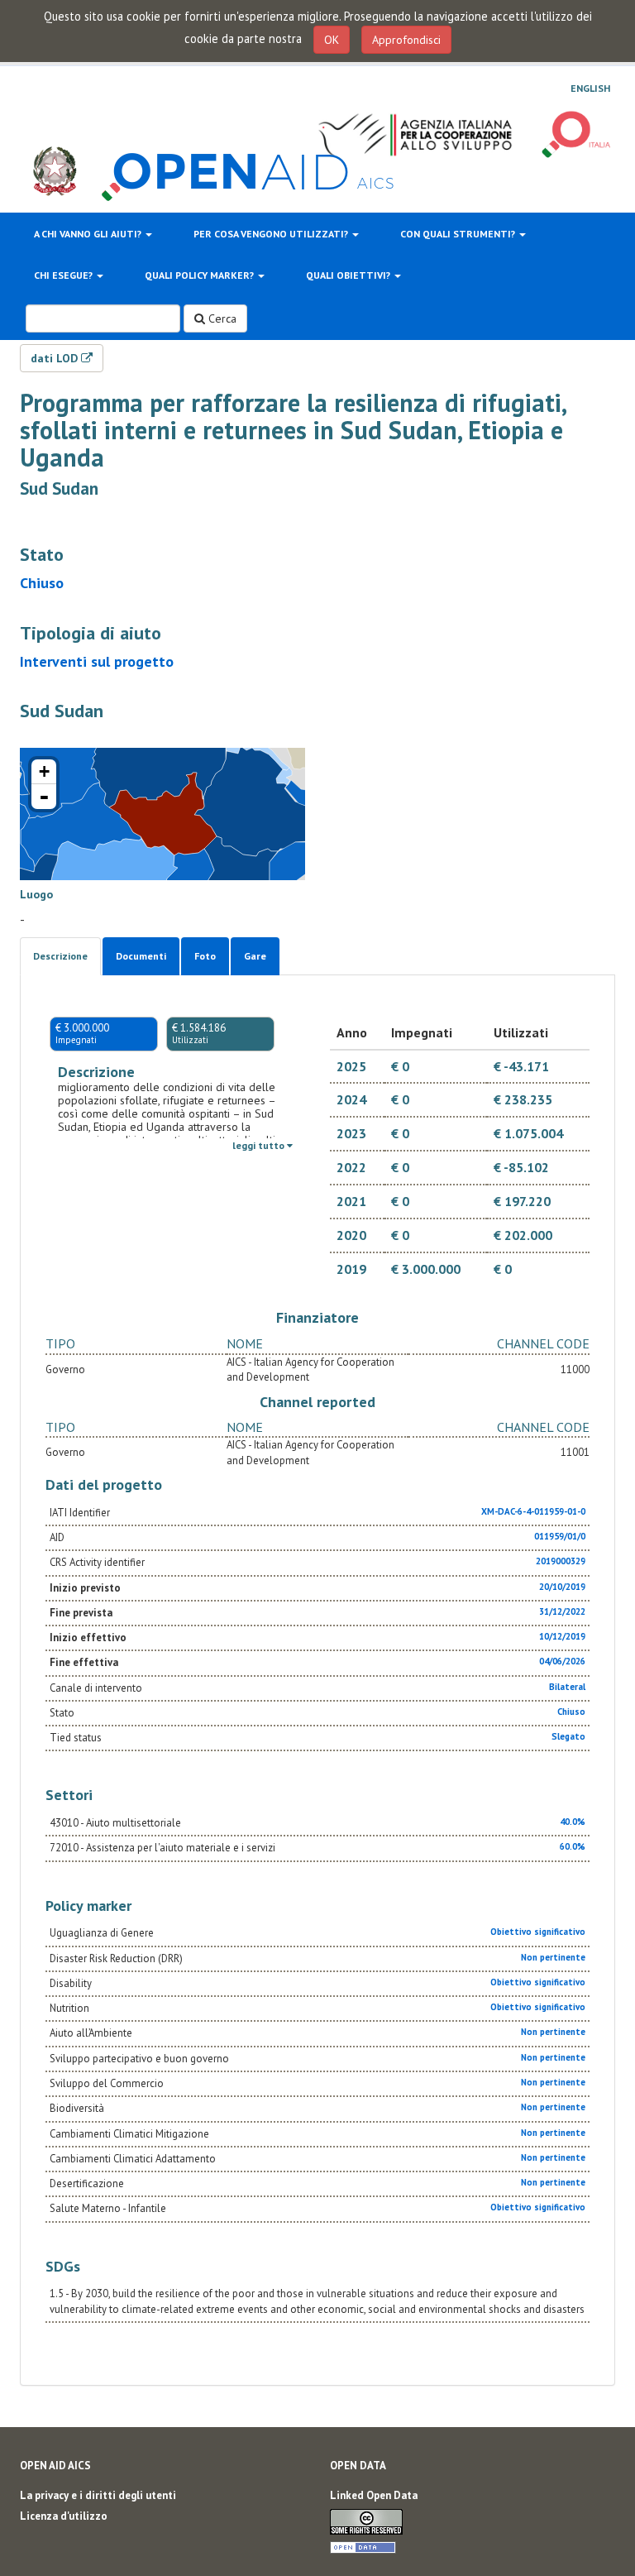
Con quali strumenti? (459, 234)
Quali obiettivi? (349, 275)
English (590, 89)
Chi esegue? (64, 275)
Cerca (221, 318)
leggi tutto (260, 1145)
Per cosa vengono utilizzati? (272, 234)
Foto (205, 956)
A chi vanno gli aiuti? (89, 234)
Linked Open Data (374, 2495)
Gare (255, 956)
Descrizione (60, 956)
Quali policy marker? (201, 275)
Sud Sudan (59, 488)
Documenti (141, 956)
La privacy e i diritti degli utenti (98, 2495)
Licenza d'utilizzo (64, 2516)
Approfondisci (406, 40)
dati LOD (56, 358)
